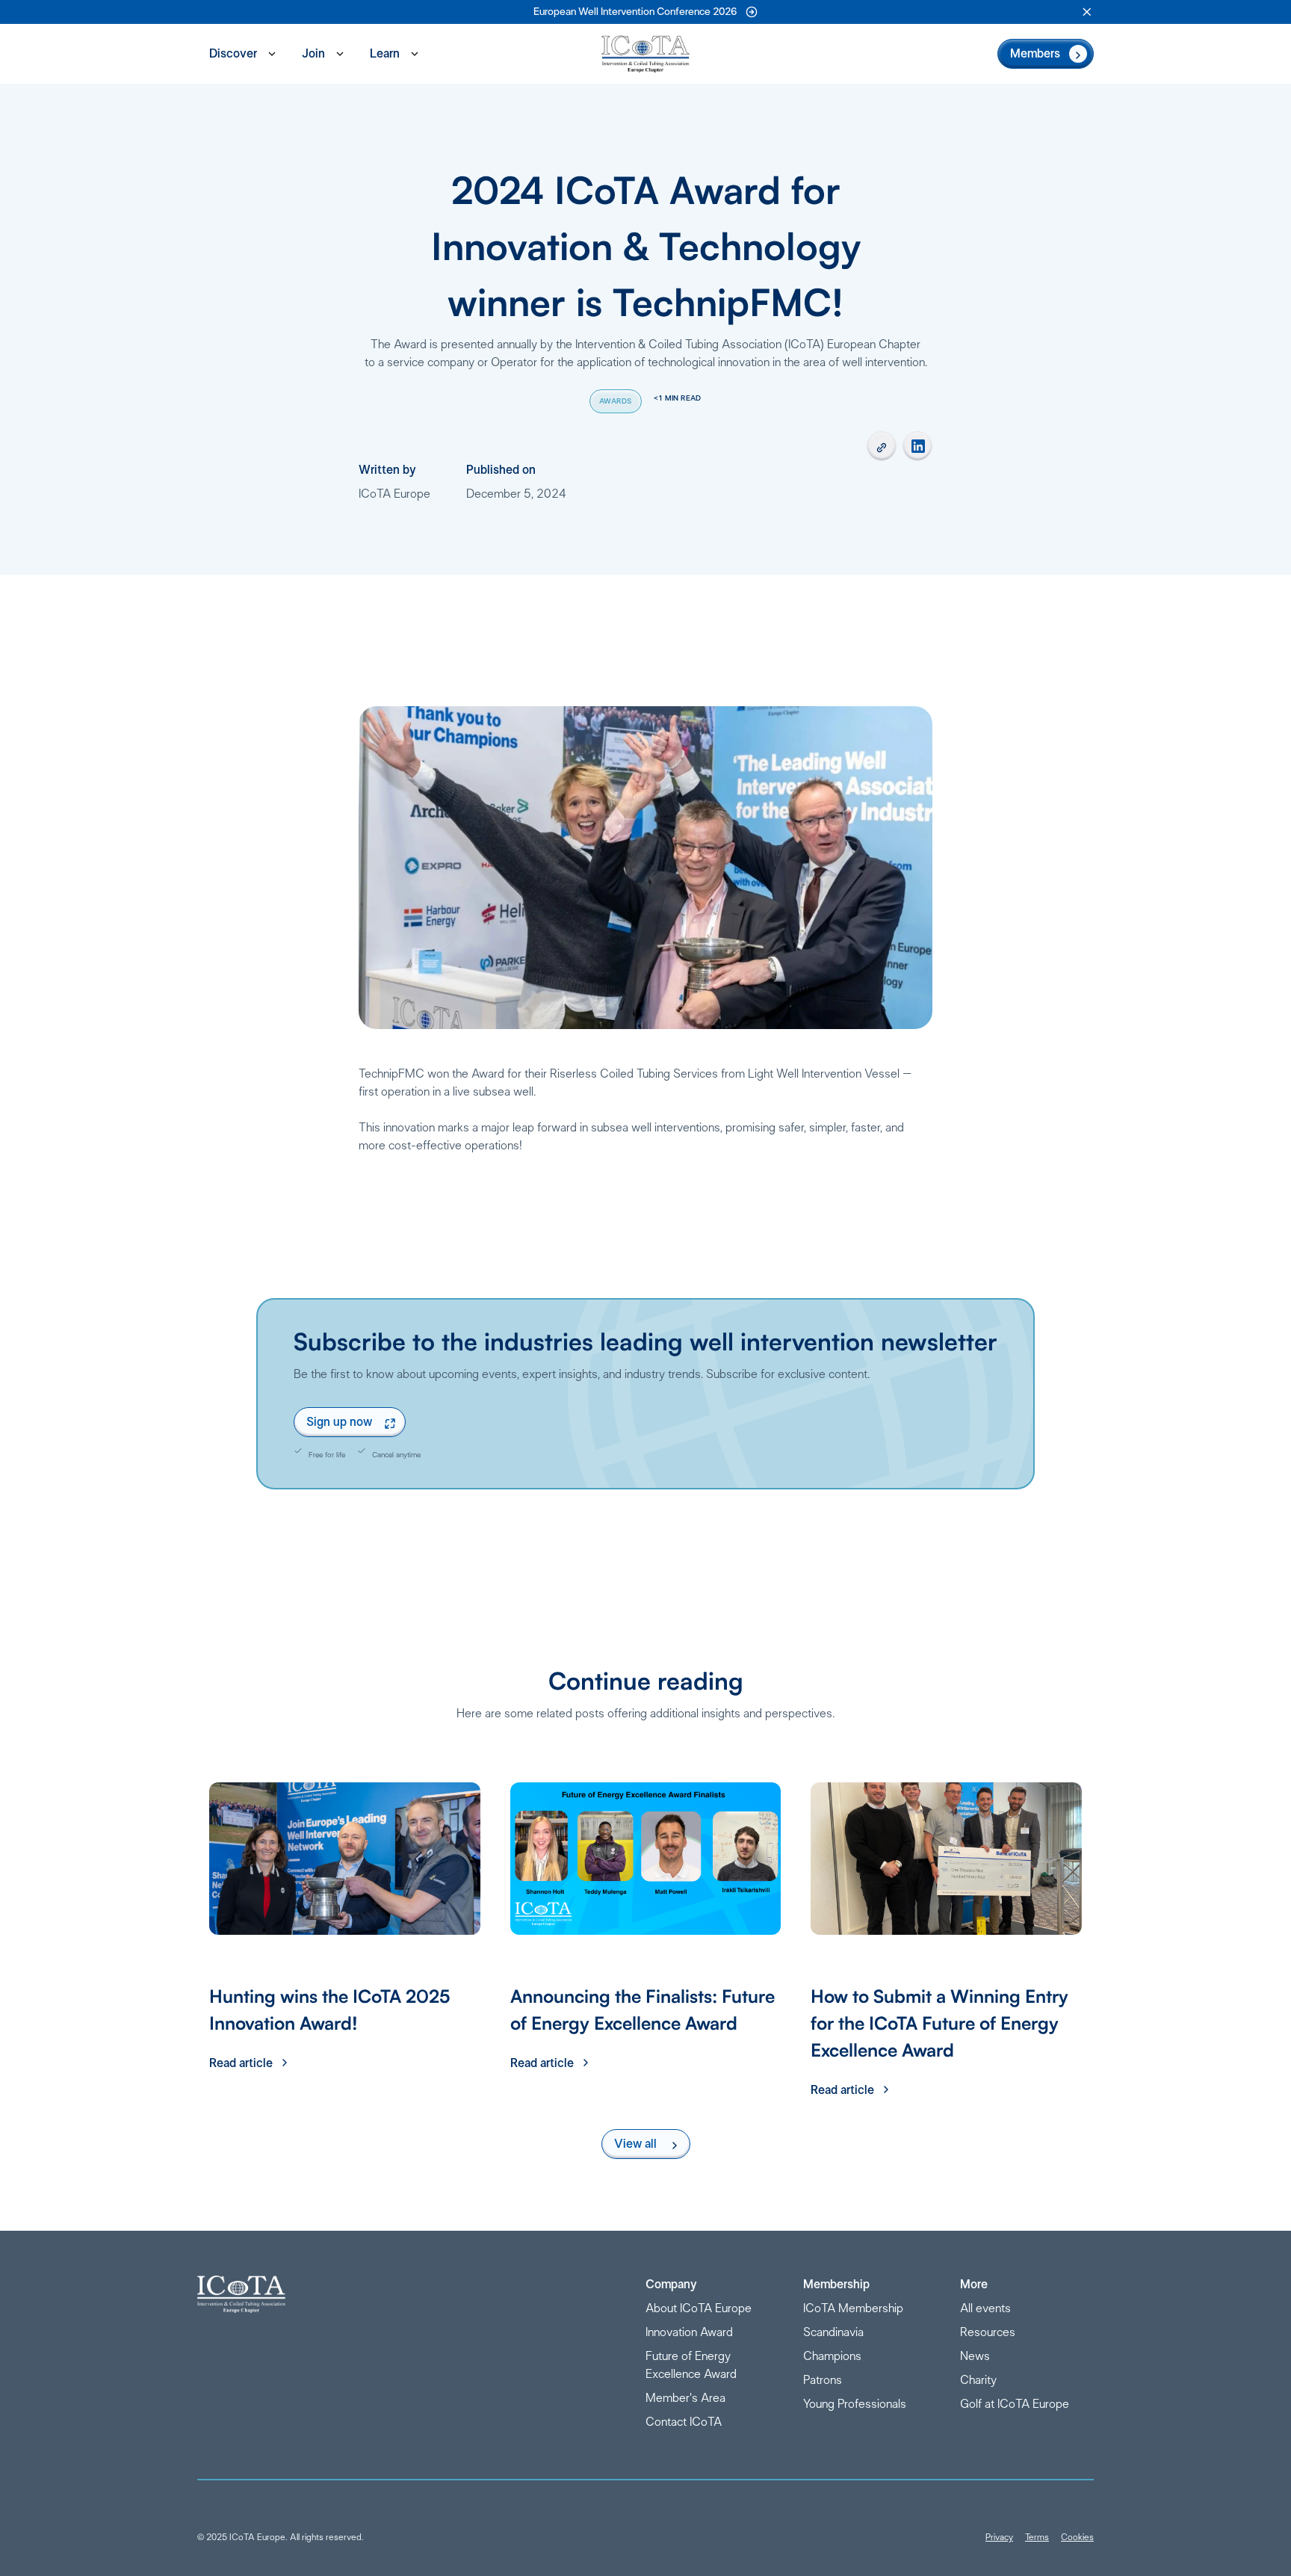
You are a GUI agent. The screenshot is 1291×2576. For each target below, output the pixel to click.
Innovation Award (689, 2332)
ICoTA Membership (853, 2308)
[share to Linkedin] (917, 446)
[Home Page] (645, 54)
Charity (978, 2380)
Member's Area (685, 2398)
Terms (1037, 2537)
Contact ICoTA (684, 2422)
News (975, 2356)
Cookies (1077, 2537)
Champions (832, 2356)
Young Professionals (855, 2404)
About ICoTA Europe (699, 2308)
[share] (882, 446)
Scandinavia (833, 2332)
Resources (988, 2332)
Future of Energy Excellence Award (691, 2365)
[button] (1087, 12)
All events (985, 2308)
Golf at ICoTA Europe (1015, 2404)
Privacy (999, 2537)
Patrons (823, 2380)
